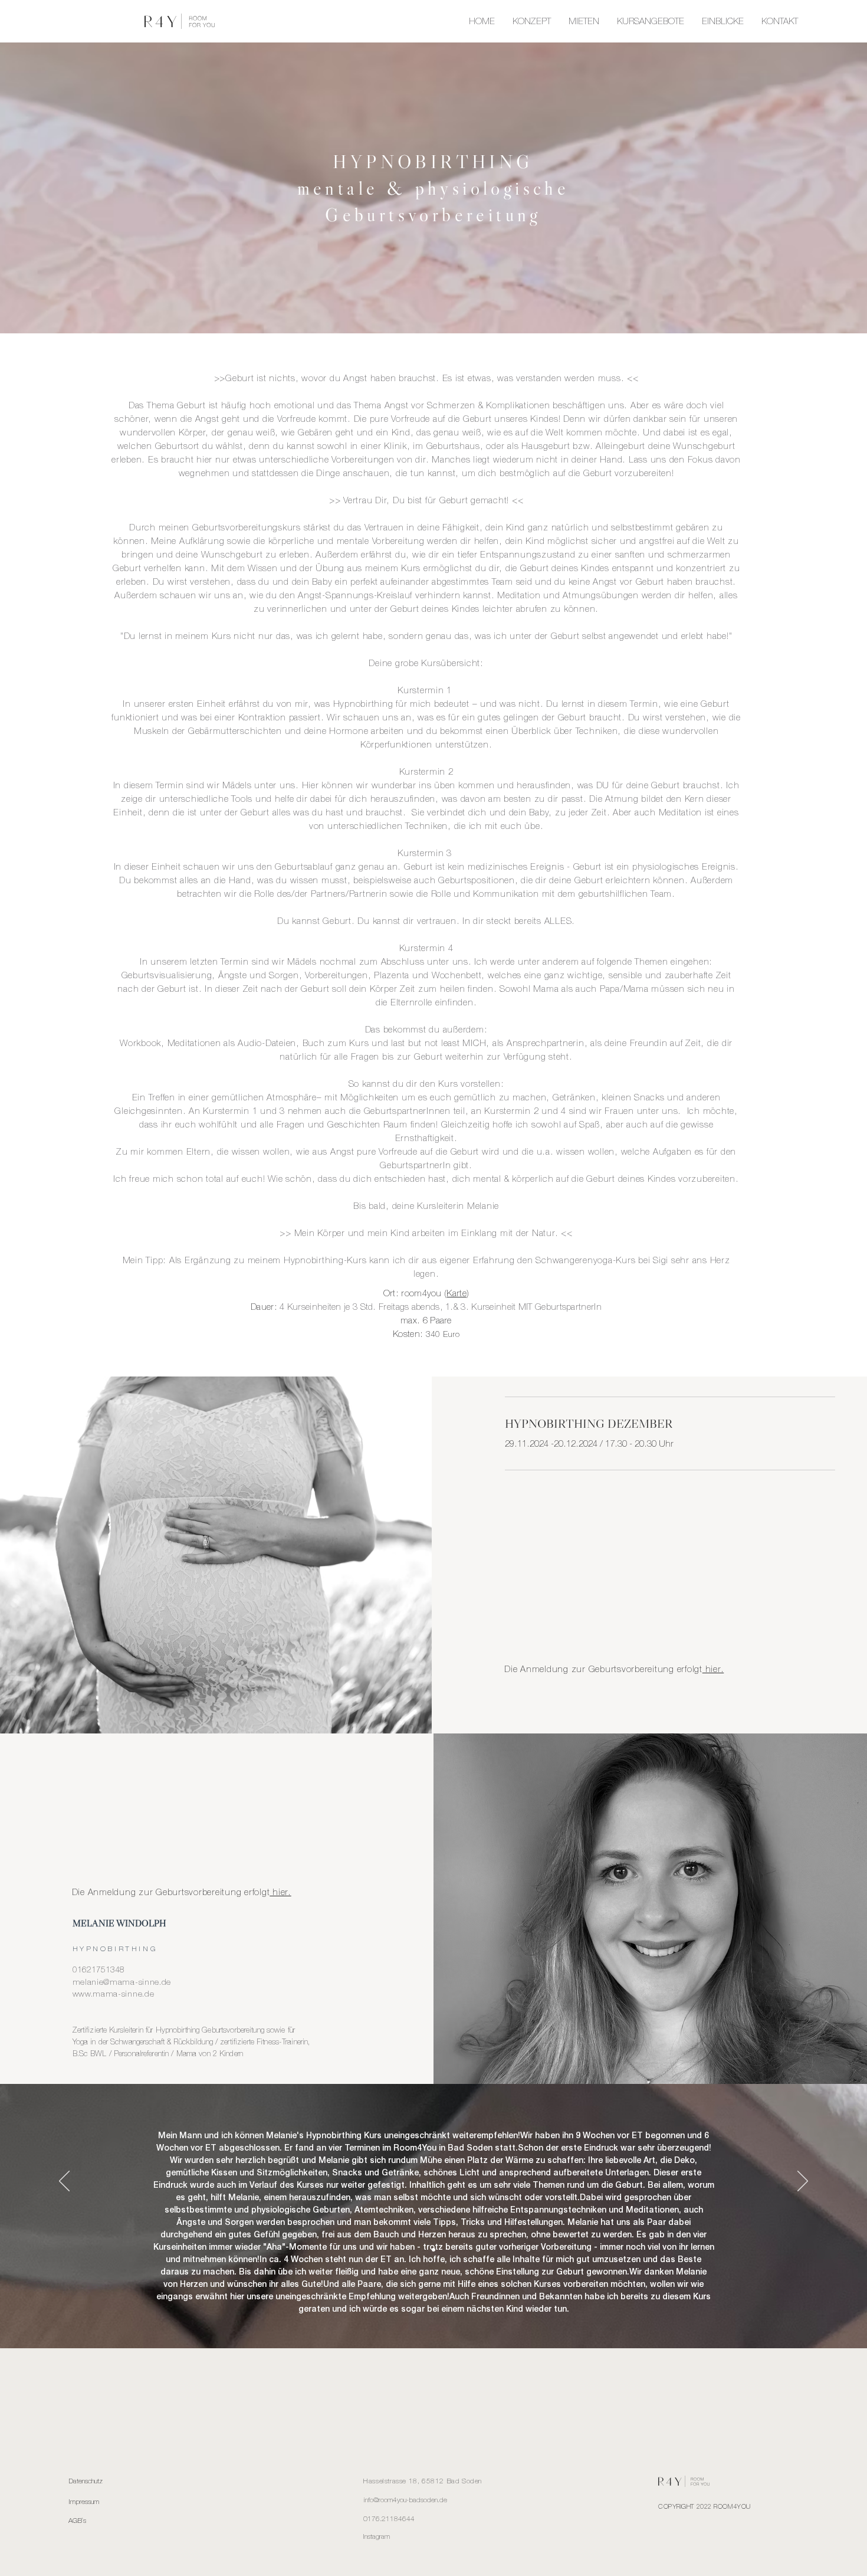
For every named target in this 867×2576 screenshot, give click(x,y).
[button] (651, 21)
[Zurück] (64, 2182)
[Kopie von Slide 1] (433, 2250)
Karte (457, 1293)
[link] (670, 1424)
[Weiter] (803, 2182)
